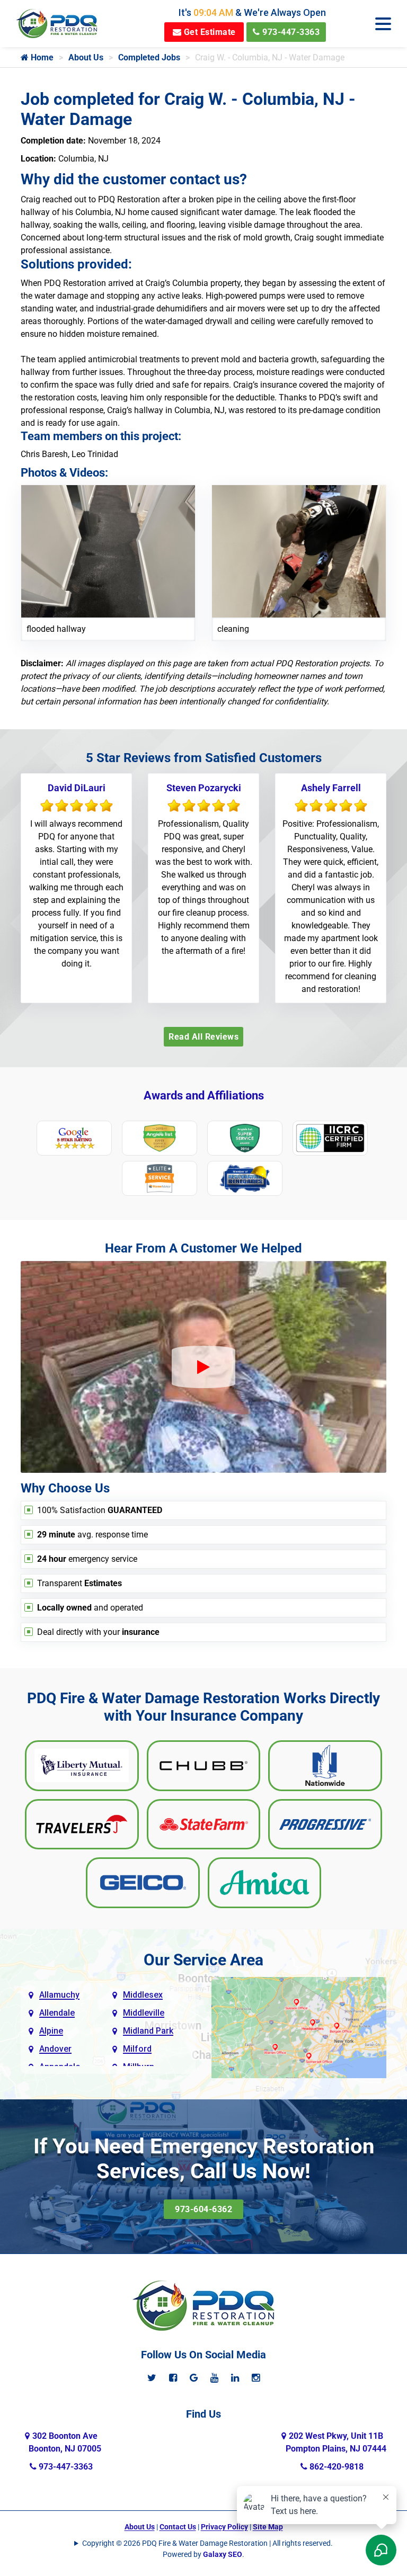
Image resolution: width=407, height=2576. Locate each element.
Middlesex (143, 1995)
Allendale (57, 2013)
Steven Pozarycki (204, 788)
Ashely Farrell (331, 788)
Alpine (51, 2031)
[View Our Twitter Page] (152, 2378)
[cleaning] (299, 551)
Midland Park (148, 2031)
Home (41, 57)
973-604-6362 (203, 2209)
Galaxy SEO (223, 2554)
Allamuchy (59, 1995)
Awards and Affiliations (204, 1095)
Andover (55, 2049)
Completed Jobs (149, 57)
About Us (86, 57)
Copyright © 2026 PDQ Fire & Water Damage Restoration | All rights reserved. (207, 2543)
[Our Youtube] (214, 2378)
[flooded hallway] (108, 551)
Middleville (144, 2013)
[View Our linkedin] (235, 2378)
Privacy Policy (224, 2527)
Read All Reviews (203, 1037)
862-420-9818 (335, 2467)
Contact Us (178, 2527)
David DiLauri (77, 788)
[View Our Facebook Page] (173, 2378)
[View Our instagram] (256, 2378)
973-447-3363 (290, 32)
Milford (137, 2049)
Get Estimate (209, 32)
